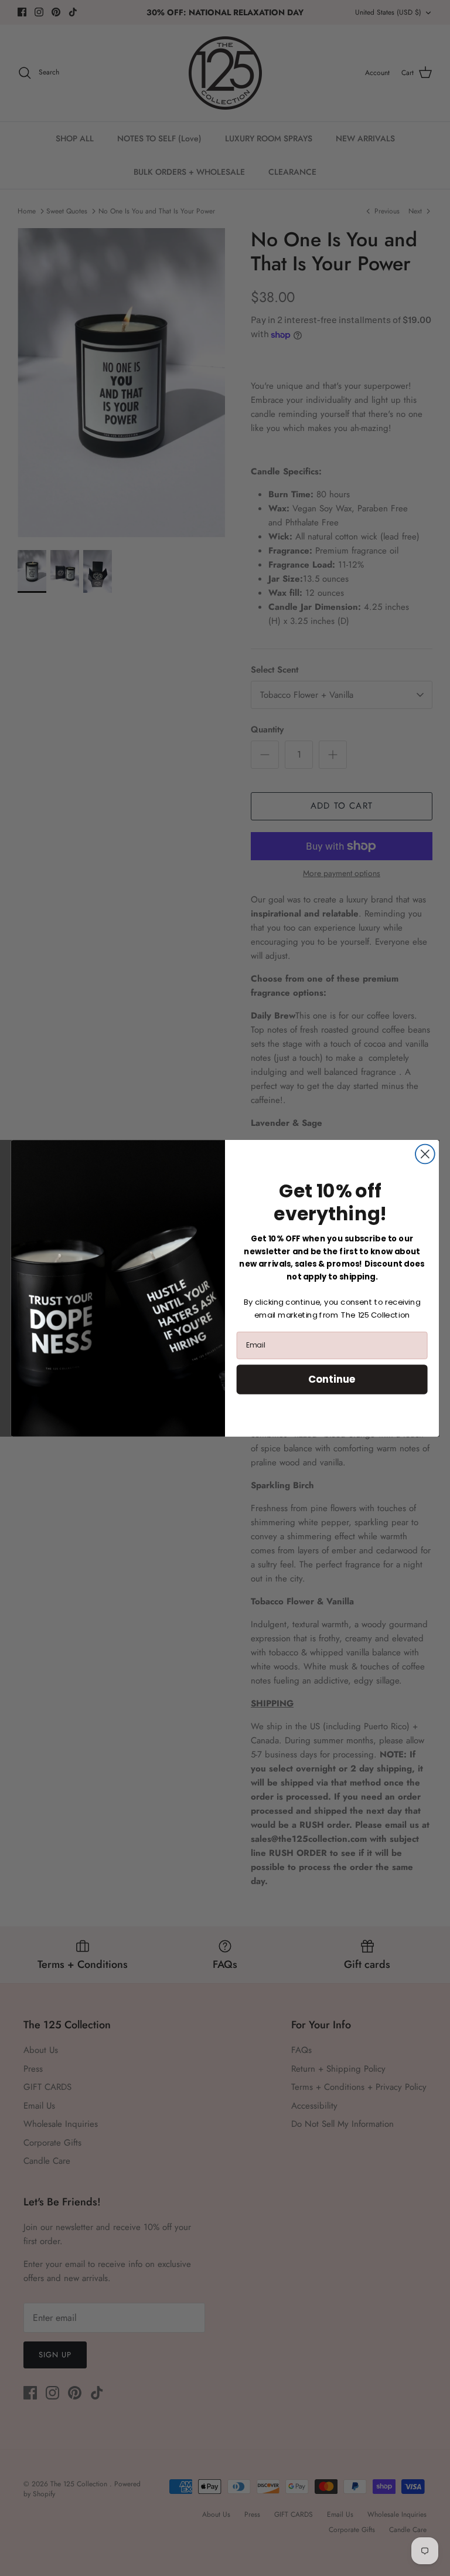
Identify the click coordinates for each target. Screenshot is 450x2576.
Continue (332, 1379)
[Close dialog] (425, 1154)
